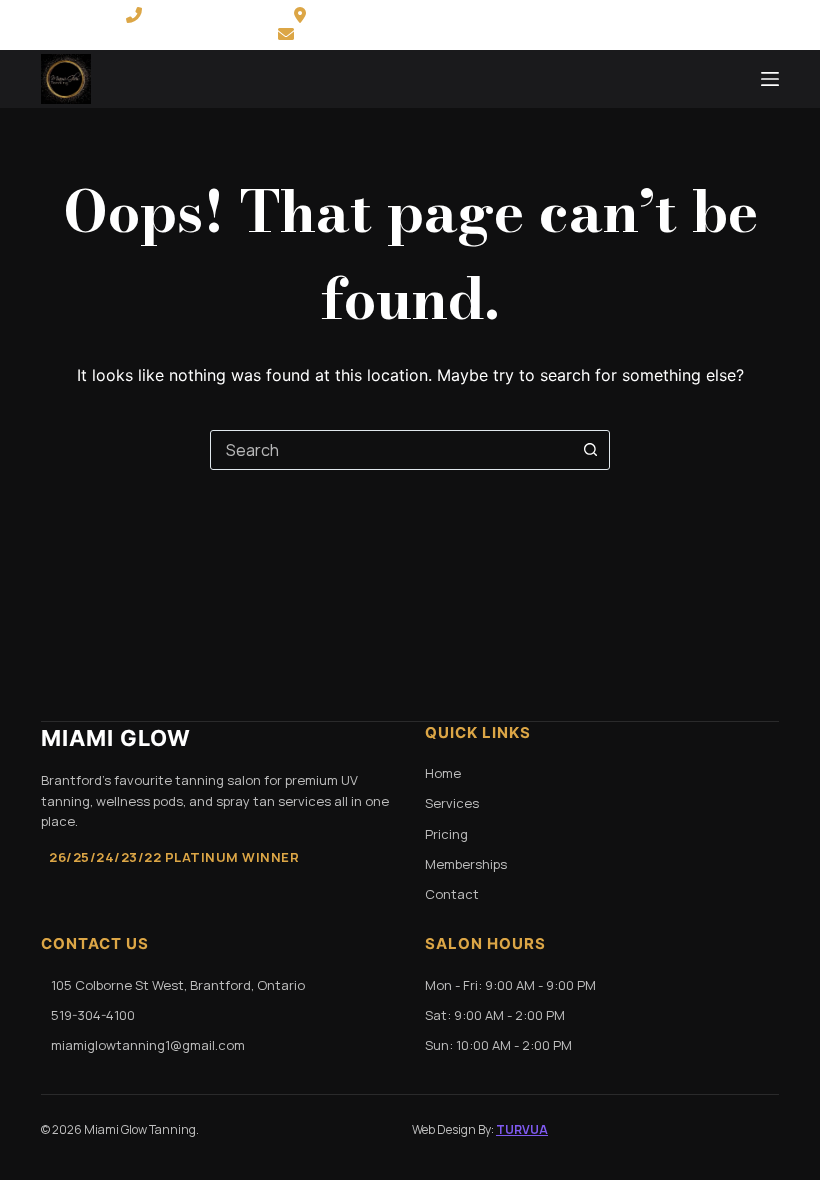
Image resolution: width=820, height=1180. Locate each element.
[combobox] (391, 450)
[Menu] (770, 79)
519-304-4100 (206, 15)
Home (443, 773)
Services (452, 803)
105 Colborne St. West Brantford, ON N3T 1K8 (490, 15)
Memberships (466, 864)
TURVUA (522, 1129)
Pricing (446, 834)
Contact (452, 894)
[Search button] (590, 450)
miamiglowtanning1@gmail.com (423, 34)
